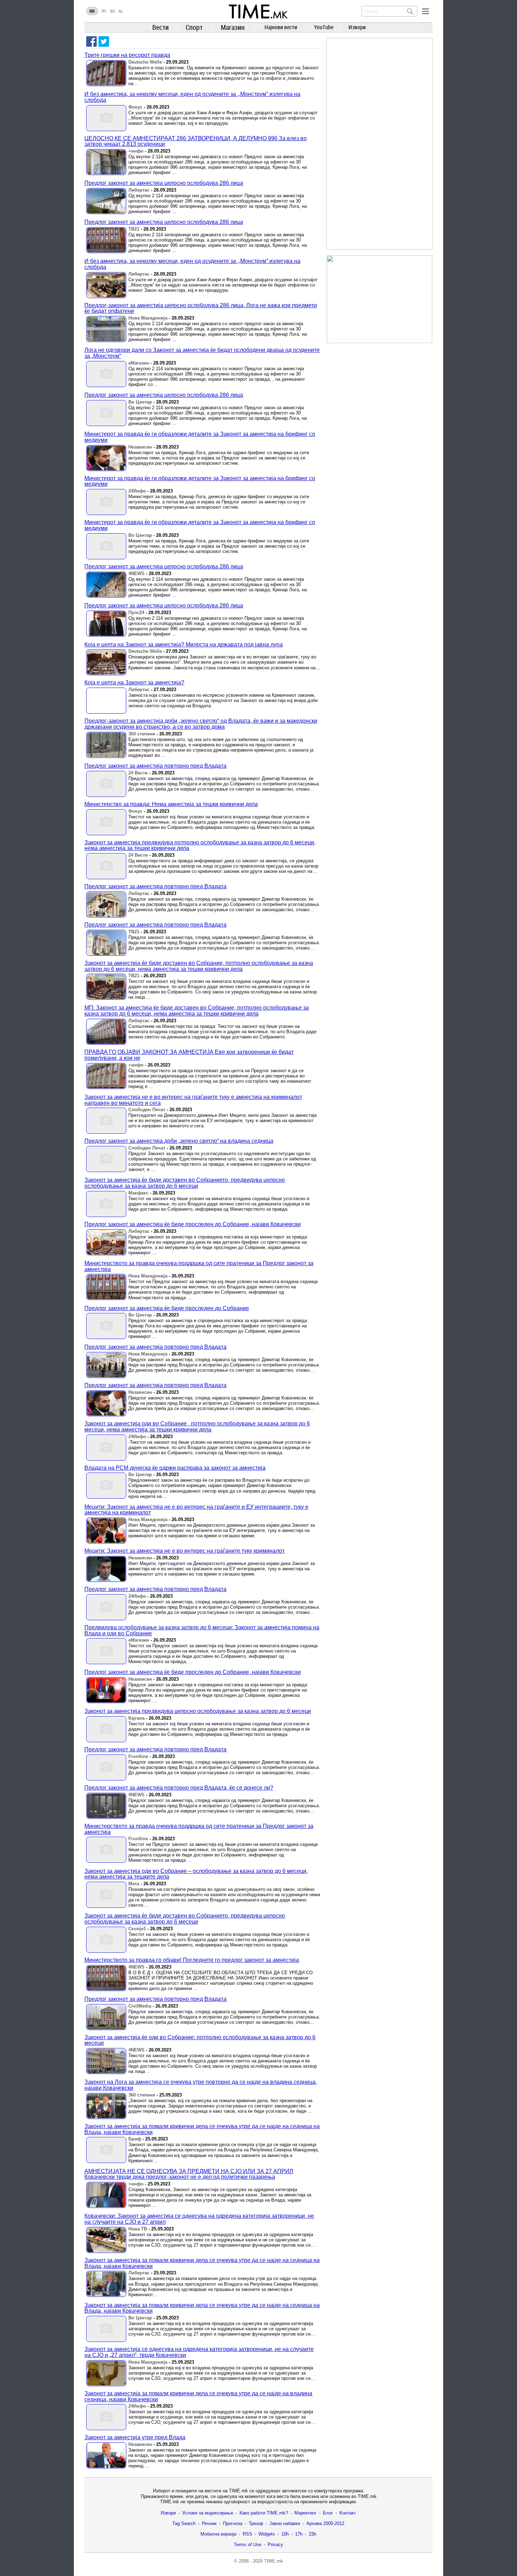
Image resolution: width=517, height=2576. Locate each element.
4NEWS (136, 574)
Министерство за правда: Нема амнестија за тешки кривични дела (171, 804)
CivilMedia (140, 2006)
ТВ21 (134, 229)
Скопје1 (137, 1929)
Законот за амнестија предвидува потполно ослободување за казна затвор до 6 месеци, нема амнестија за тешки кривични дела (200, 845)
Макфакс (138, 1193)
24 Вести (138, 773)
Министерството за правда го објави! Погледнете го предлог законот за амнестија (192, 1960)
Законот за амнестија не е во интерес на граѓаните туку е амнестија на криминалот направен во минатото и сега (193, 1100)
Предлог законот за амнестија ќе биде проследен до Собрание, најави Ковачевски (193, 1224)
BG (113, 11)
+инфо (136, 151)
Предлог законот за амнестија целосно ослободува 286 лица (164, 183)
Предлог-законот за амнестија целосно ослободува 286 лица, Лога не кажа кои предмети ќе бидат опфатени (201, 308)
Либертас (139, 190)
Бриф (135, 2139)
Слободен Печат (147, 1110)
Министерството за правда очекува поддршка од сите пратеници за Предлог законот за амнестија (199, 1266)
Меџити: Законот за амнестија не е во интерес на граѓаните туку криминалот (184, 1551)
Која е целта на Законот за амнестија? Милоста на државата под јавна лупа (184, 645)
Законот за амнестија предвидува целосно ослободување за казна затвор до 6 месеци (198, 1711)
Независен (140, 447)
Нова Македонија (148, 318)
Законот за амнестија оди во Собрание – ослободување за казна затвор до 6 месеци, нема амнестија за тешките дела (196, 1874)
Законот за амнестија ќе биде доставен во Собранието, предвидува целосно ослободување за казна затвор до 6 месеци (185, 1183)
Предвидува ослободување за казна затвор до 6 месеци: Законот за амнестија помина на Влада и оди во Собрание (202, 1630)
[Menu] (426, 11)
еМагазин (139, 363)
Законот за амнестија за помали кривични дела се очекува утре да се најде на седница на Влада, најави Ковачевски (202, 2129)
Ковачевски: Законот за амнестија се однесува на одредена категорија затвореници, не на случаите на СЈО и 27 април (199, 2219)
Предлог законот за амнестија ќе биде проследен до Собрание (167, 1308)
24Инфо (137, 491)
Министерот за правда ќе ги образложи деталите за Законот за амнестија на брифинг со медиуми (200, 437)
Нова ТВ (138, 2229)
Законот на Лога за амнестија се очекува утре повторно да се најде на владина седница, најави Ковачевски (201, 2085)
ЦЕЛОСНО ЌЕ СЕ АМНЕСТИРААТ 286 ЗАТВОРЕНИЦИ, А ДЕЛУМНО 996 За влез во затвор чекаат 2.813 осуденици (196, 141)
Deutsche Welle (145, 62)
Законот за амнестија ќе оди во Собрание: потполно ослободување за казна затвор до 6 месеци (200, 2040)
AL (121, 11)
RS (104, 11)
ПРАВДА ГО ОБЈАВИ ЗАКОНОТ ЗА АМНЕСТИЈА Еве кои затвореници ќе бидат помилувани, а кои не (189, 1055)
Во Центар (140, 402)
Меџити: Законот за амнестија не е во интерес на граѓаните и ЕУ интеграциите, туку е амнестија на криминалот (196, 1510)
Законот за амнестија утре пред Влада (135, 2437)
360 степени (142, 734)
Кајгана (136, 1718)
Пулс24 (136, 613)
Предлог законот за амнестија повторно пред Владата (155, 766)
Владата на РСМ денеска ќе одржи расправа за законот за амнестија (175, 1468)
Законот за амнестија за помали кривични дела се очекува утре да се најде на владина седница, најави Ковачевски (198, 2396)
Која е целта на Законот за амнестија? (134, 682)
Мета (134, 1884)
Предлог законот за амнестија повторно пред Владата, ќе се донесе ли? (179, 1788)
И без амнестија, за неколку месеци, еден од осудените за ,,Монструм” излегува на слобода (192, 97)
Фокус (135, 107)
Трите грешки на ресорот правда (127, 55)
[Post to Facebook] (91, 41)
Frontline (138, 1756)
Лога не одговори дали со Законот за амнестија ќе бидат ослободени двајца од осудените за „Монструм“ (202, 353)
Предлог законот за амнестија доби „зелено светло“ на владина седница (179, 1141)
